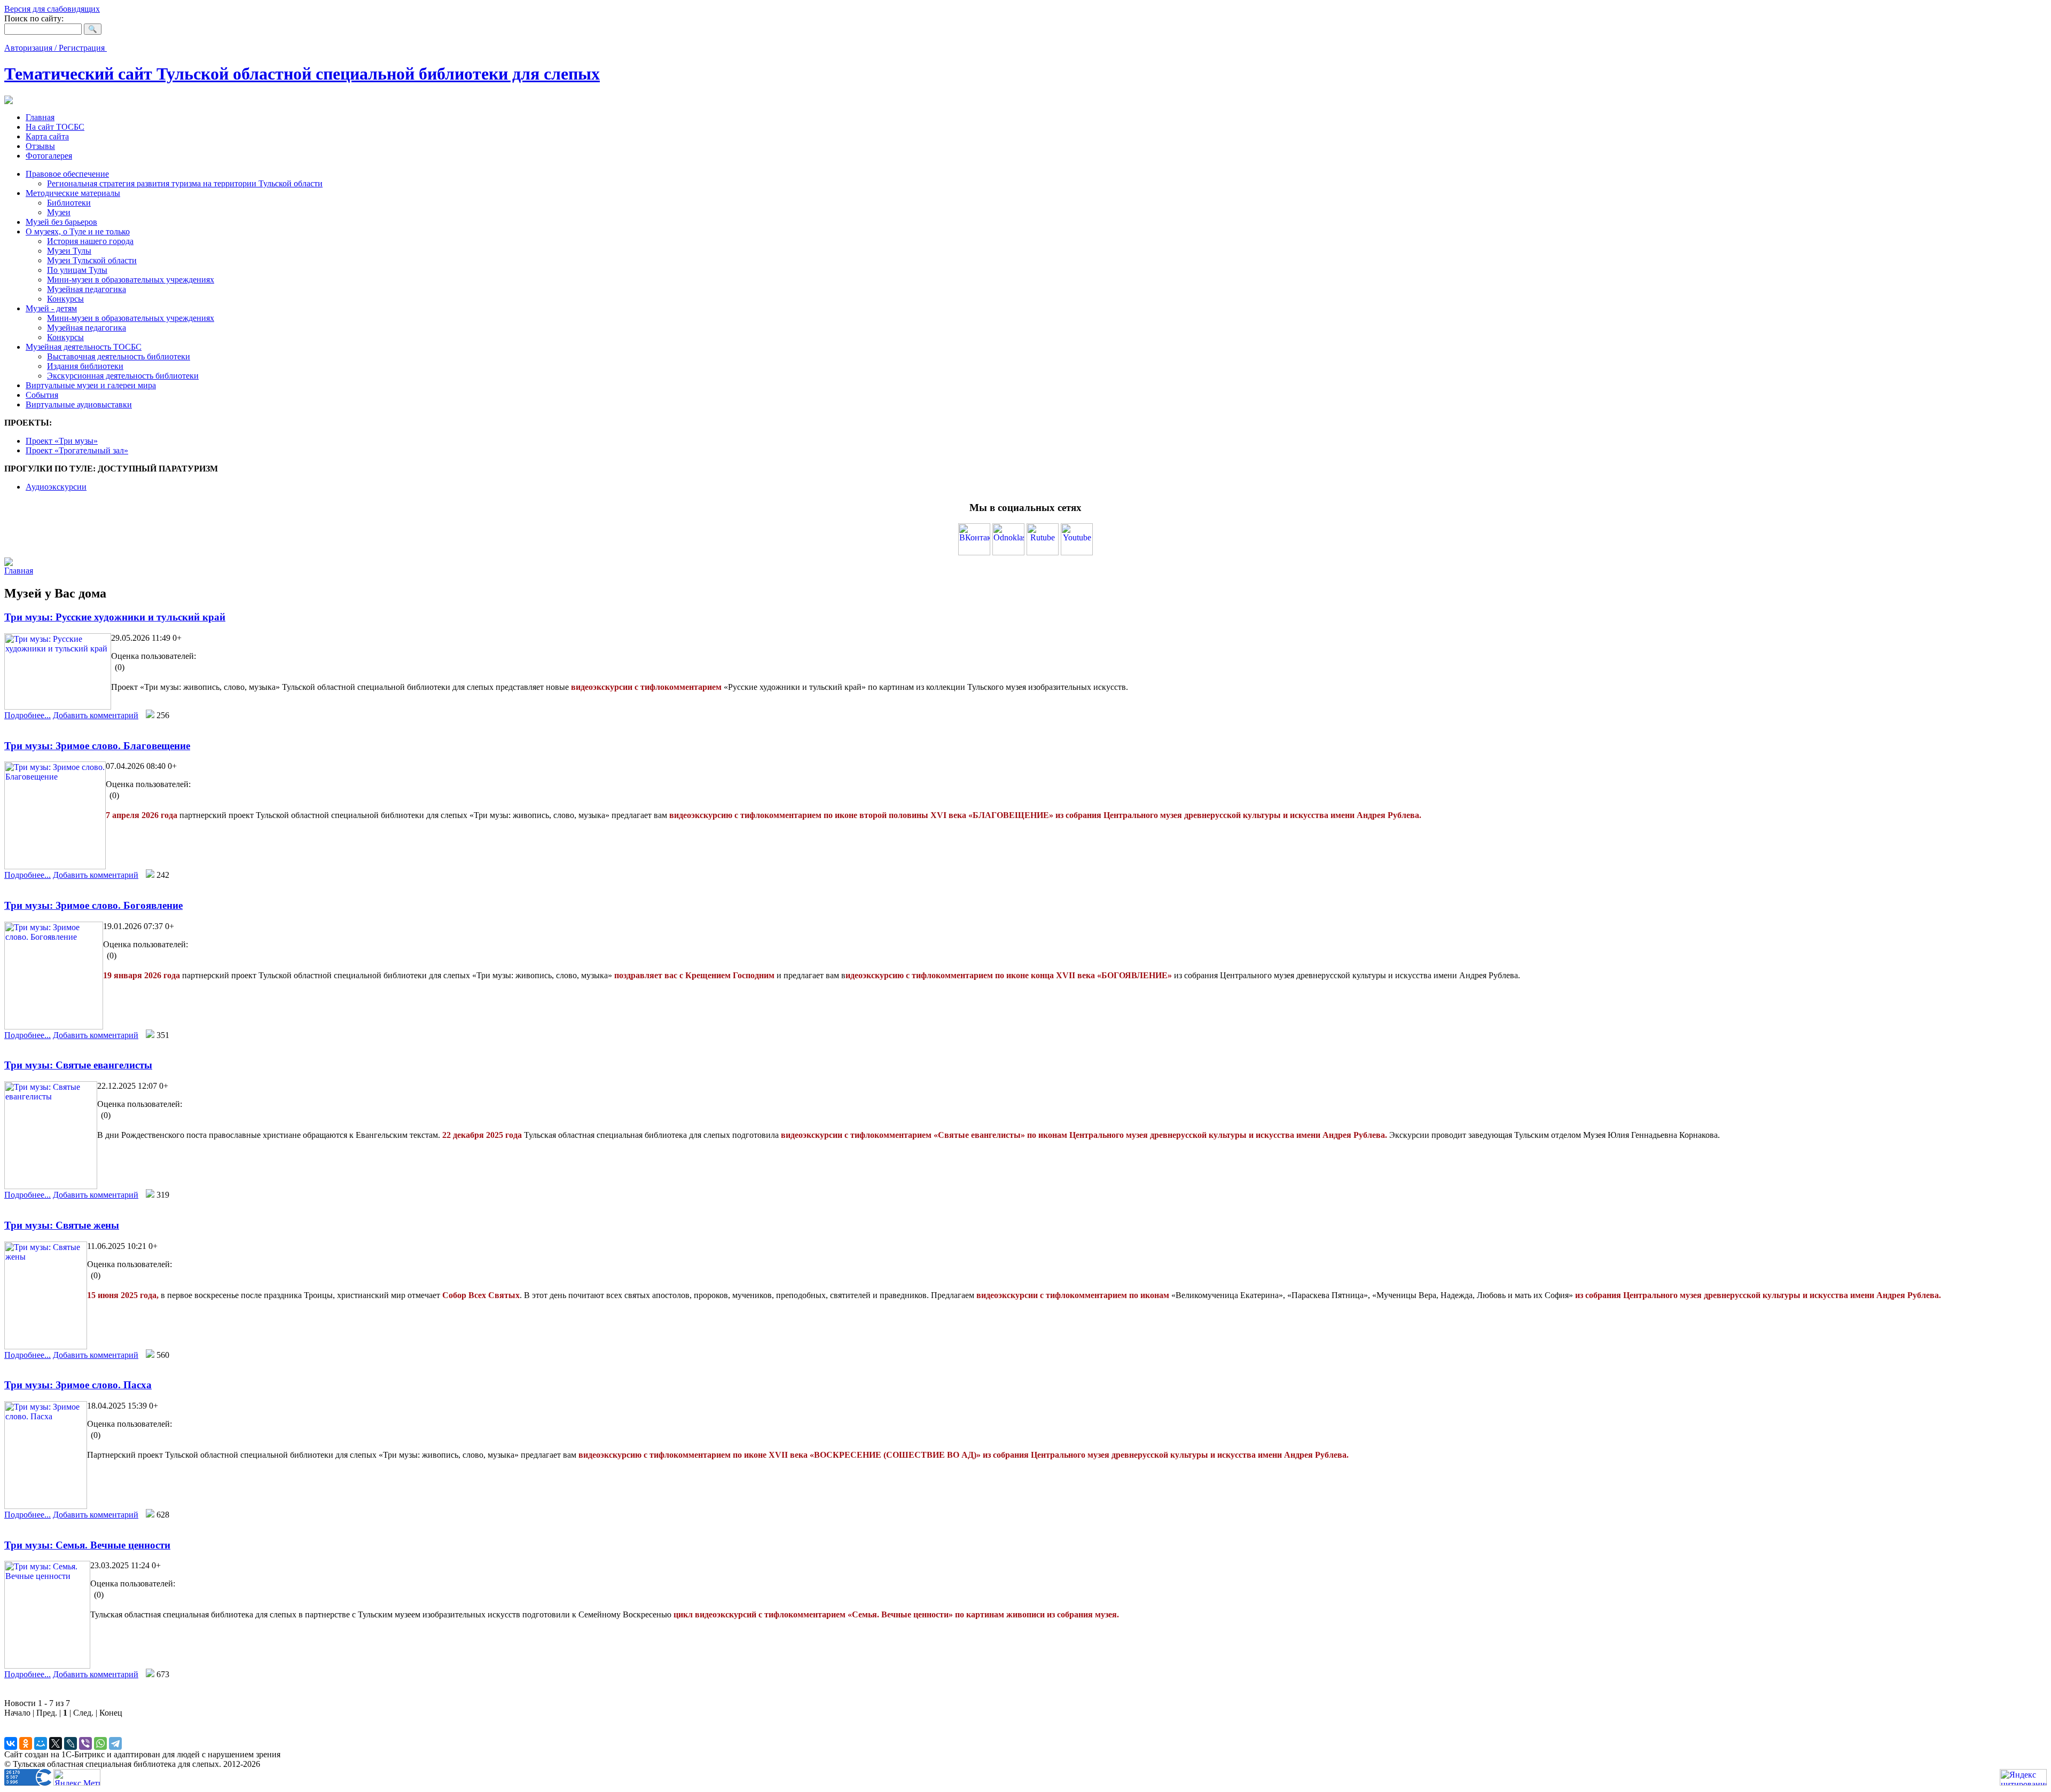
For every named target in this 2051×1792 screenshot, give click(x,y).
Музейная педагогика (87, 289)
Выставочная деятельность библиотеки (119, 356)
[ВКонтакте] (11, 1743)
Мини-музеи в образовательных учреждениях (131, 280)
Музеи (59, 212)
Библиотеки (69, 203)
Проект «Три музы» (62, 441)
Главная (40, 117)
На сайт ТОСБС (55, 127)
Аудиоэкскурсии (56, 487)
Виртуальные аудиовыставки (79, 404)
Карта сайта (47, 136)
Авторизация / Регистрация (56, 48)
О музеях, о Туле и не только (78, 231)
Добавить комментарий (96, 715)
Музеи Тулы (69, 251)
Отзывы (40, 146)
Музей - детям (51, 308)
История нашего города (90, 241)
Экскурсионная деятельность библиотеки (123, 376)
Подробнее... (28, 715)
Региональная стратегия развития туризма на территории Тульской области (185, 183)
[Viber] (85, 1743)
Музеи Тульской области (92, 260)
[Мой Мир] (41, 1743)
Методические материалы (73, 193)
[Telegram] (115, 1743)
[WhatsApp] (100, 1743)
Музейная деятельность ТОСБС (84, 347)
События (42, 395)
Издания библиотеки (85, 366)
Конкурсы (65, 299)
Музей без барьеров (61, 222)
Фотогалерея (49, 156)
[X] (56, 1743)
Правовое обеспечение (67, 174)
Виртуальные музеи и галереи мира (91, 385)
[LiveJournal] (71, 1743)
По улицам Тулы (77, 270)
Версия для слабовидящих (52, 9)
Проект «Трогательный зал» (77, 450)
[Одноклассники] (26, 1743)
